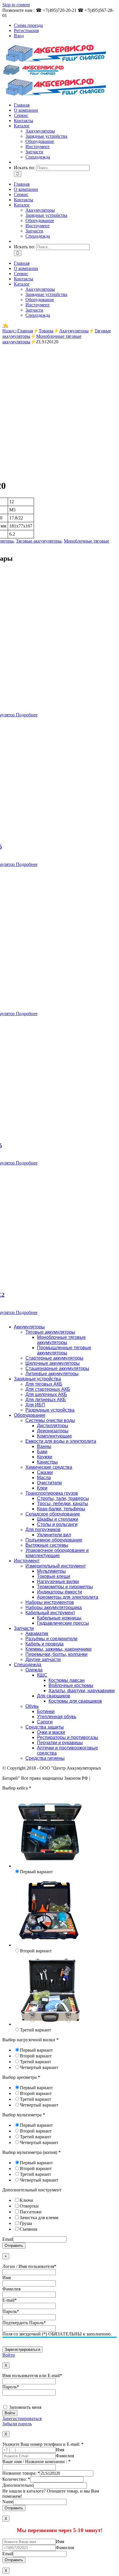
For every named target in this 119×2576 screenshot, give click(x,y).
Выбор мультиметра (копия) (31, 2152)
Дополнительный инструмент (32, 2190)
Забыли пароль (17, 2424)
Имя (6, 2278)
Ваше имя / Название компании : (36, 2462)
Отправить (14, 2246)
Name (8, 2502)
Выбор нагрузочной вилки (30, 2040)
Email (8, 2239)
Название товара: (21, 2473)
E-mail (10, 2300)
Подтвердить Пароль (24, 2323)
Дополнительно (18, 2485)
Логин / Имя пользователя (29, 2266)
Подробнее (26, 715)
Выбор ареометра (21, 2077)
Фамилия (11, 2289)
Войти (9, 2355)
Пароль (11, 2311)
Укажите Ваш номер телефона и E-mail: (43, 2444)
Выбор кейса (17, 1788)
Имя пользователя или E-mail (32, 2375)
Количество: (16, 2479)
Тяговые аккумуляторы (39, 541)
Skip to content (16, 5)
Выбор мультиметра (24, 2115)
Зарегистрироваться (22, 2419)
